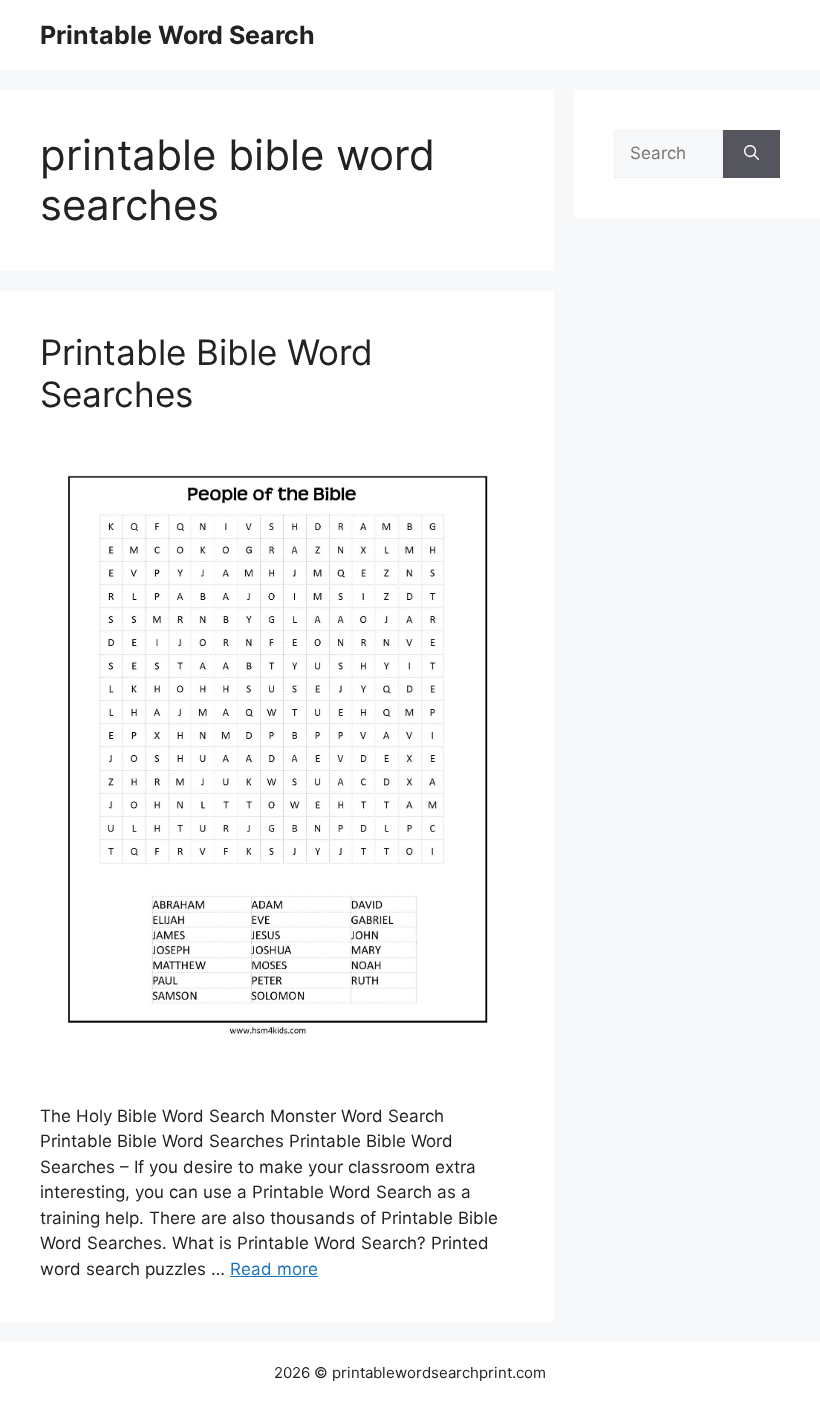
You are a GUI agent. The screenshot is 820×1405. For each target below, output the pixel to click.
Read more (274, 1269)
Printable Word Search (177, 35)
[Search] (751, 154)
